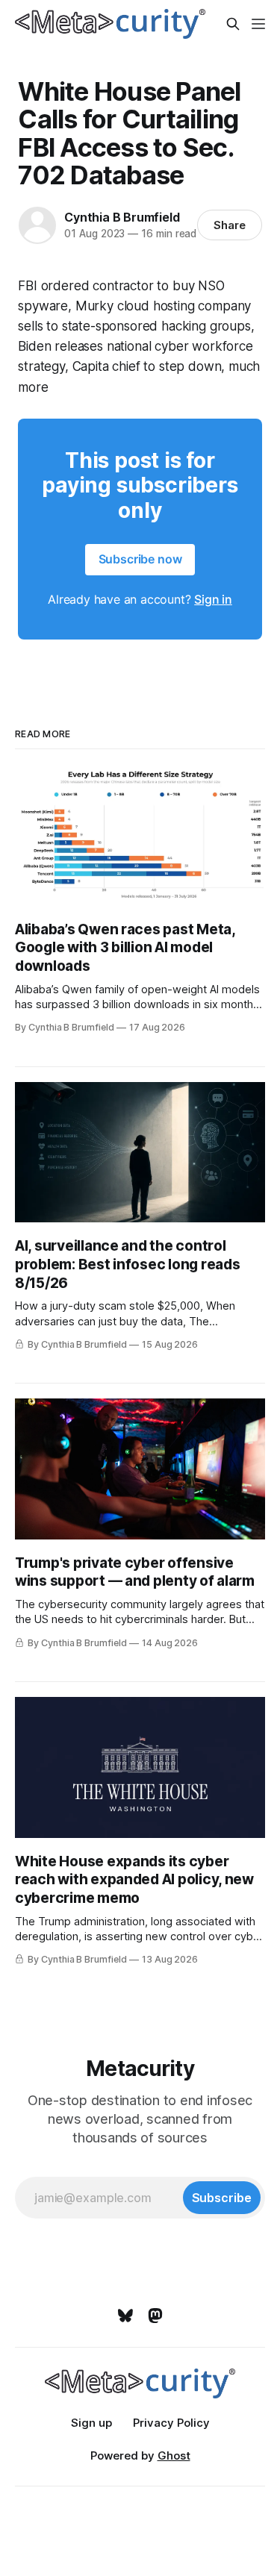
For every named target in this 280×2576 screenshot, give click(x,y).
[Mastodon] (155, 2316)
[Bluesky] (125, 2316)
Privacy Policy (171, 2423)
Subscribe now (140, 559)
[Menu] (258, 24)
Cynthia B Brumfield (122, 217)
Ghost (174, 2455)
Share (230, 225)
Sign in (213, 599)
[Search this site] (233, 24)
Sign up (91, 2423)
